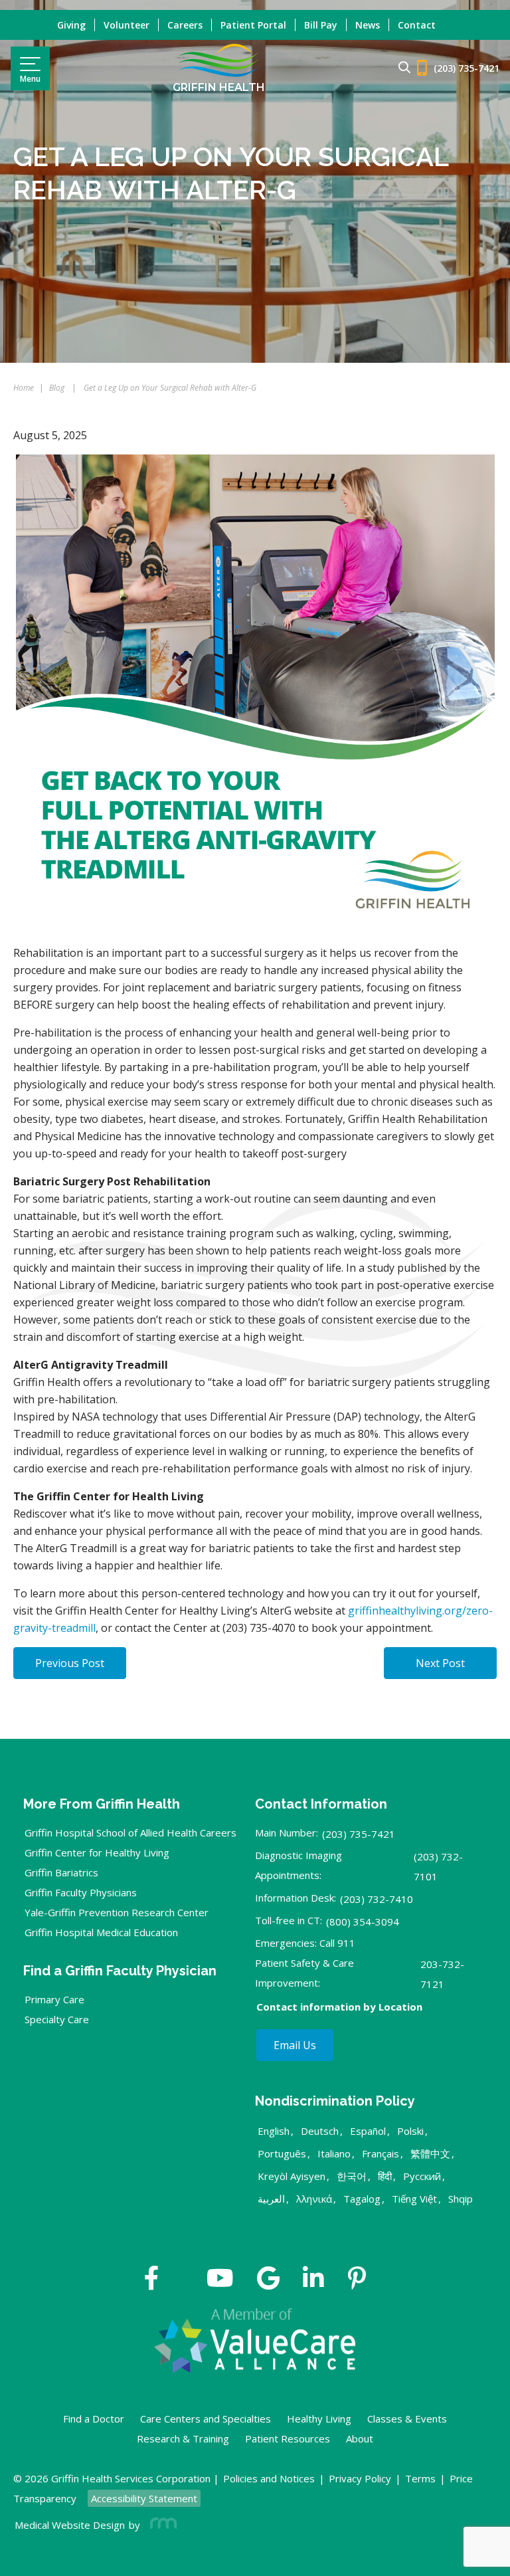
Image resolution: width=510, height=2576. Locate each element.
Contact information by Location (339, 2007)
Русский (422, 2176)
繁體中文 (430, 2153)
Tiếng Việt (414, 2199)
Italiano (334, 2153)
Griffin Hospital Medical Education (101, 1932)
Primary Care (54, 1999)
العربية (271, 2199)
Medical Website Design (70, 2525)
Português (282, 2153)
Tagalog (362, 2199)
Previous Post (70, 1663)
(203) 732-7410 (377, 1899)
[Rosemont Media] (161, 2525)
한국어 (352, 2176)
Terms (420, 2478)
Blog (57, 388)
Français (381, 2153)
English (274, 2131)
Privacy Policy (360, 2478)
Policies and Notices (269, 2478)
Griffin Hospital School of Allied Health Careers (130, 1833)
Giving (71, 25)
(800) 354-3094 (363, 1922)
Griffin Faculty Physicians (81, 1892)
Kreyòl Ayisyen (292, 2176)
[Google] (268, 2280)
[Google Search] (399, 68)
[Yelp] (357, 2280)
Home (24, 388)
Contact (417, 25)
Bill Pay (321, 25)
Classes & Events (407, 2419)
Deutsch (320, 2131)
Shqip (461, 2199)
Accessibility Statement (144, 2498)
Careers (185, 25)
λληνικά (314, 2199)
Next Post (440, 1663)
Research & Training (183, 2438)
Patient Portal (253, 25)
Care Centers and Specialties (206, 2419)
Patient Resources (288, 2438)
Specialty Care (57, 2019)
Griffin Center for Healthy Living (97, 1852)
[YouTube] (220, 2280)
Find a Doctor (94, 2419)
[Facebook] (152, 2280)
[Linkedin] (313, 2280)
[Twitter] (183, 2280)
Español (368, 2131)
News (368, 25)
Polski (410, 2131)
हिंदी (385, 2176)
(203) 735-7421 (359, 1834)
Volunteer (127, 25)
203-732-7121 (442, 1974)
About (360, 2438)
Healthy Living (319, 2419)
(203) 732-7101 (438, 1866)
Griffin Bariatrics (61, 1872)
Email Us (295, 2045)
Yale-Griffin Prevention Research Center (117, 1912)
